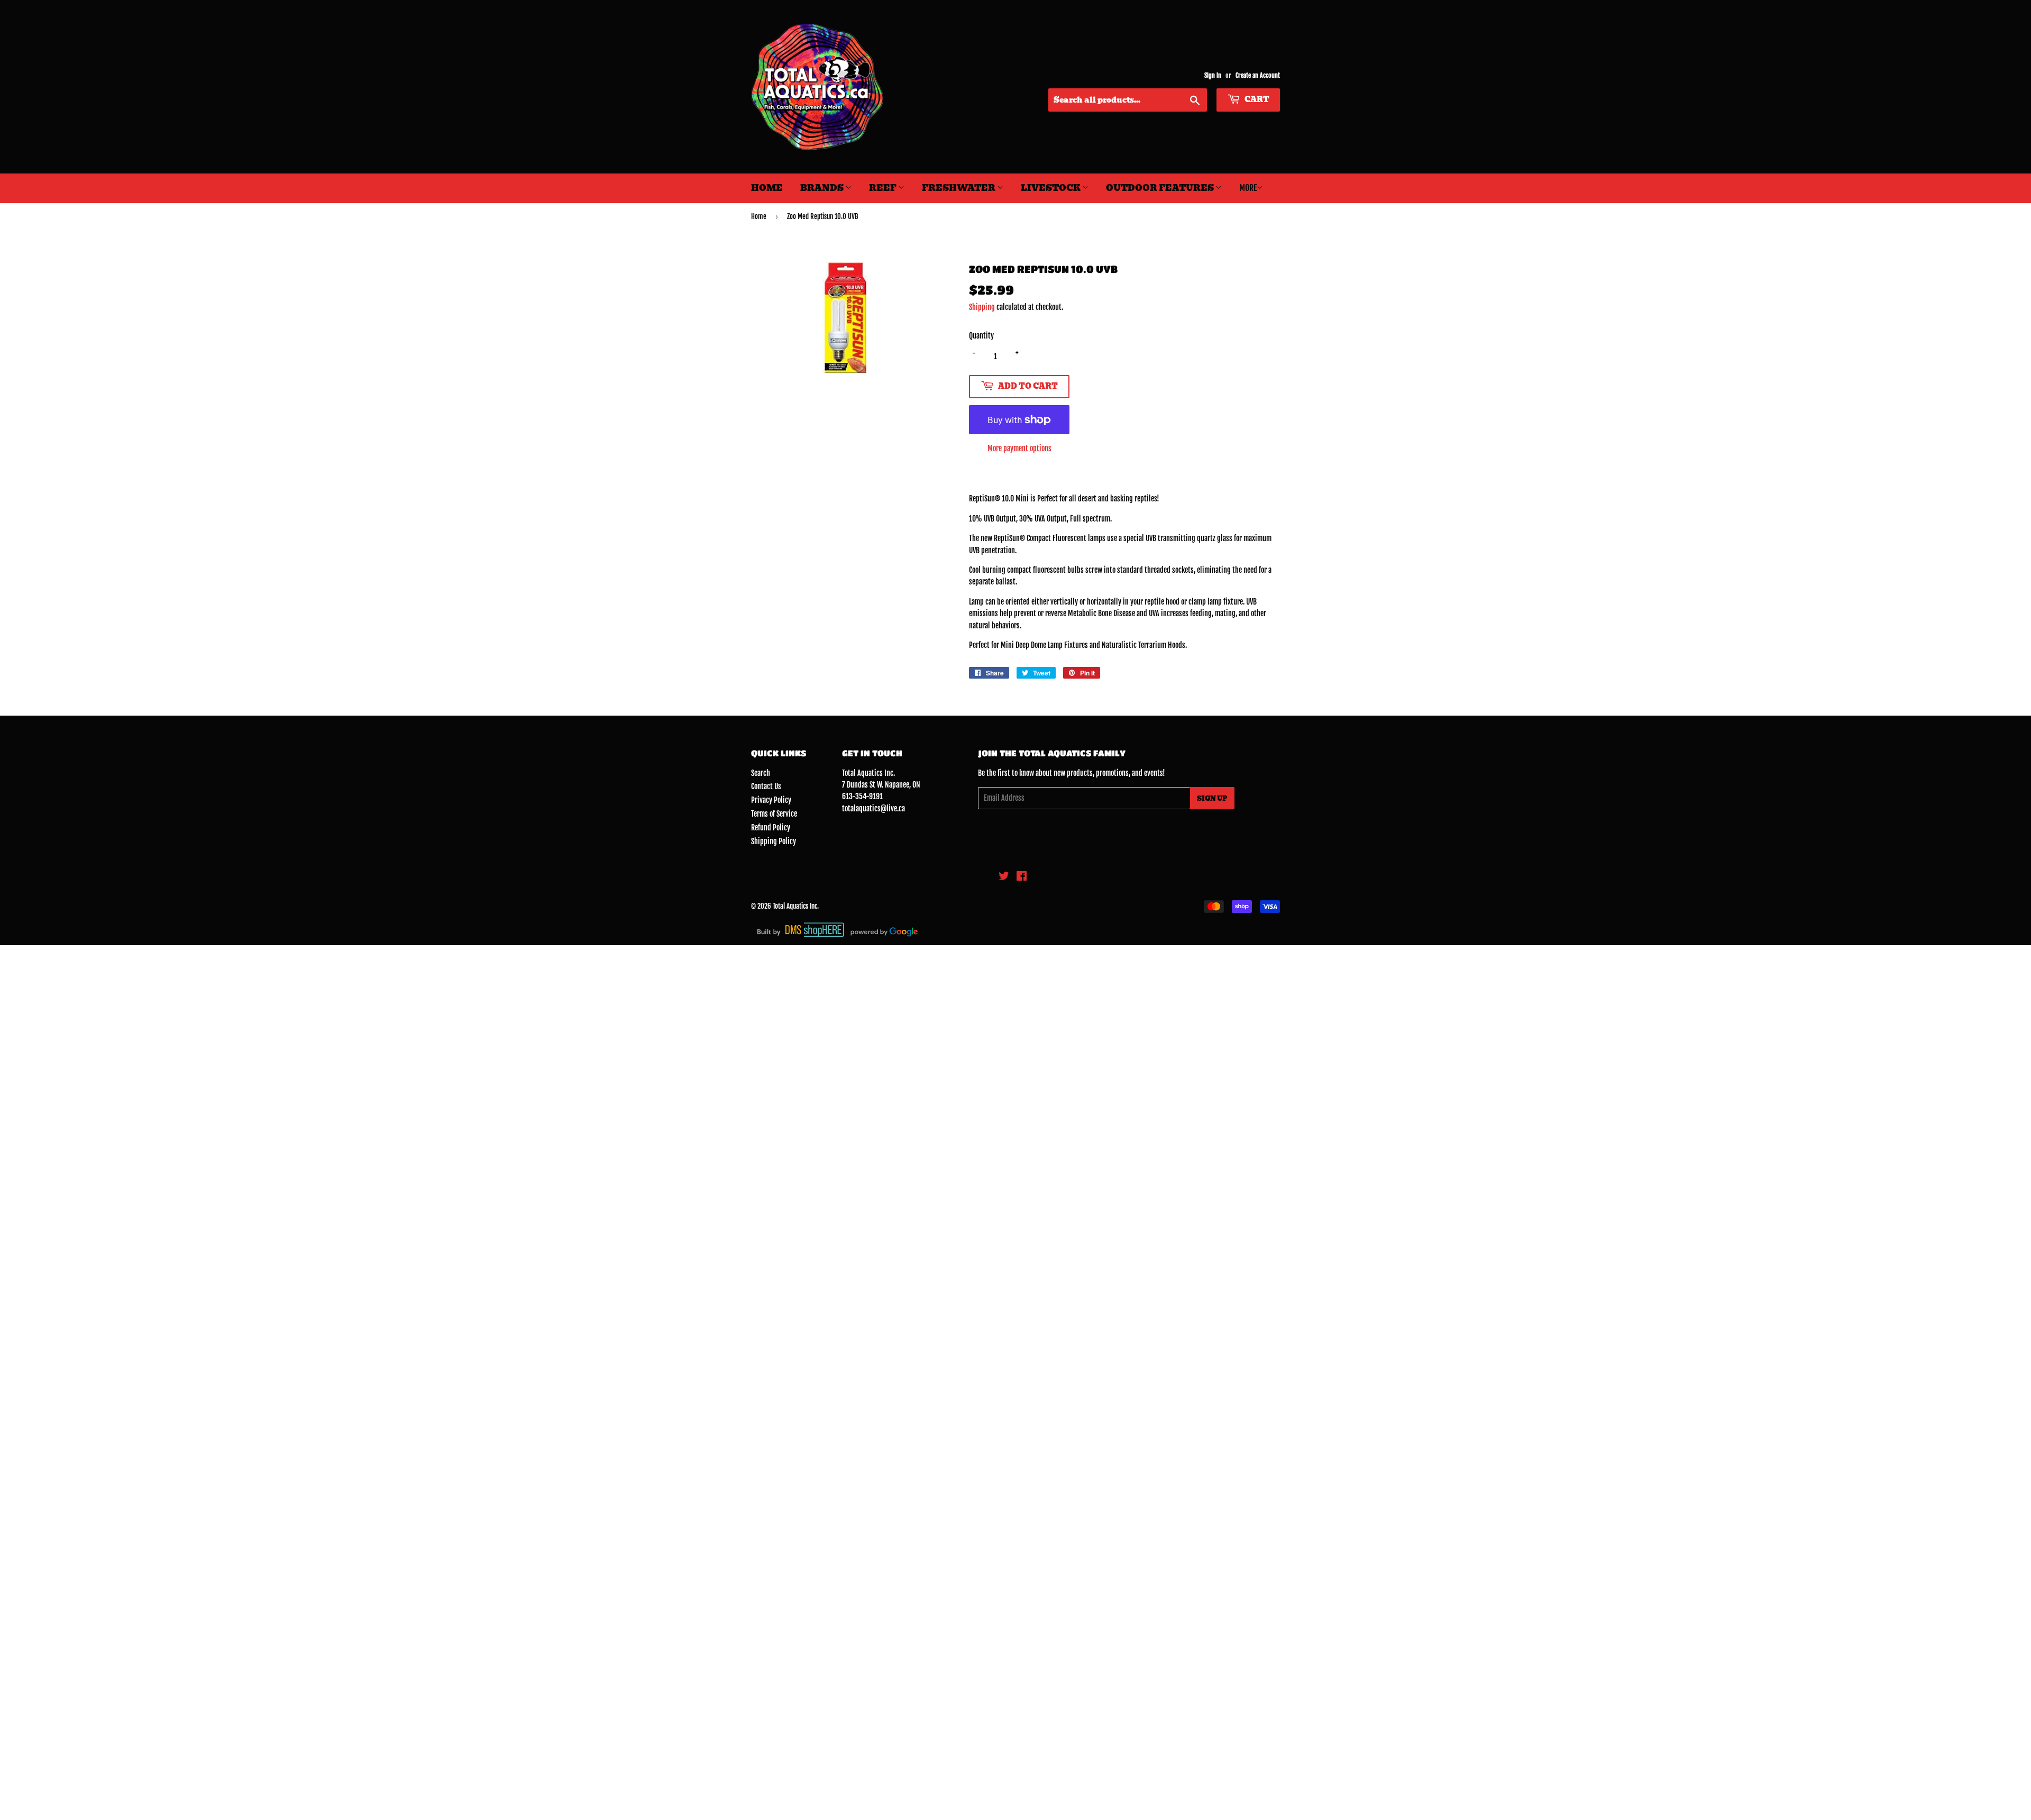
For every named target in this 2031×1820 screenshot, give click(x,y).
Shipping (982, 307)
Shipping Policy (774, 841)
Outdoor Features (1161, 188)
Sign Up (1212, 798)
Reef (884, 188)
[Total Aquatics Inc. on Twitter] (1004, 877)
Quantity (981, 336)
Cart (1256, 99)
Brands (823, 188)
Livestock (1051, 188)
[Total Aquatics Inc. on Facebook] (1022, 877)
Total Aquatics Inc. (796, 906)
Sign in (1213, 75)
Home (767, 188)
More (1248, 188)
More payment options (1019, 448)
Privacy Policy (771, 800)
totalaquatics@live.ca (873, 808)
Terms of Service (774, 814)
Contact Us (766, 786)
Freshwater (959, 188)
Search (761, 773)
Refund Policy (771, 827)
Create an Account (1258, 75)
